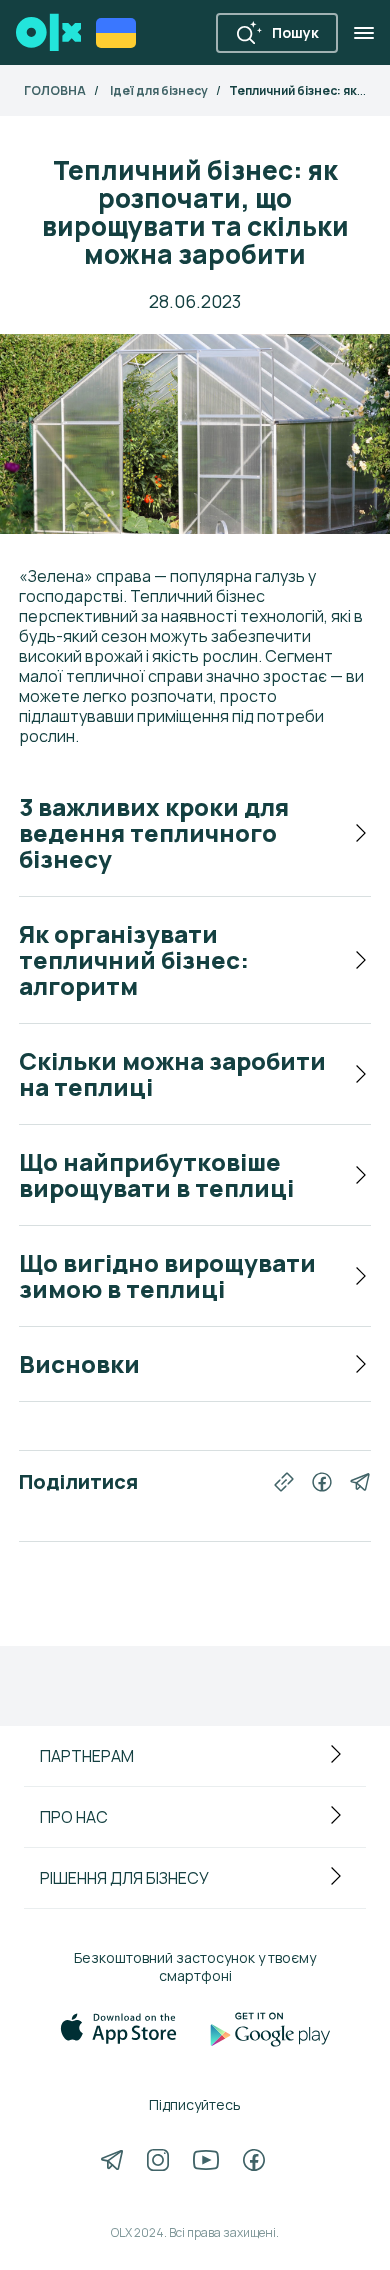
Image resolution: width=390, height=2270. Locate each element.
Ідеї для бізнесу (159, 90)
